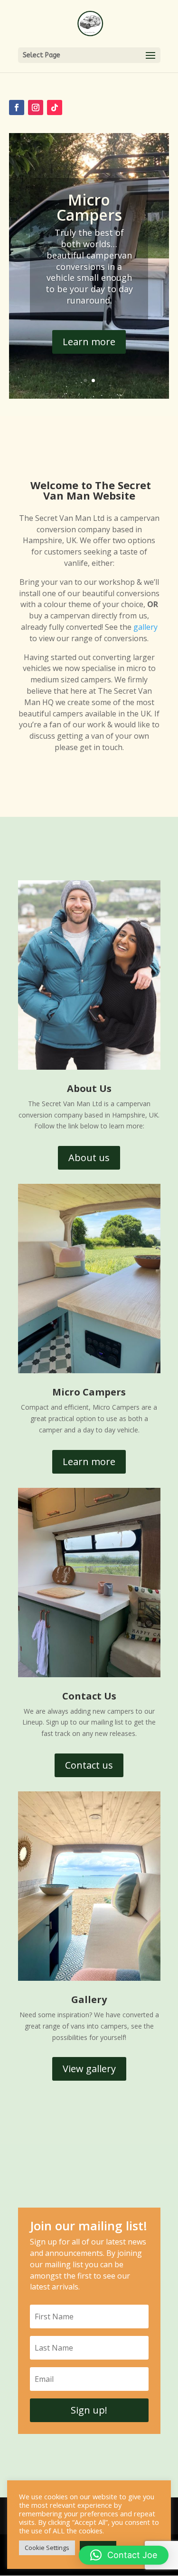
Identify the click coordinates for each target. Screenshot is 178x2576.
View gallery (89, 2069)
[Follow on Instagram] (36, 107)
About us (89, 1158)
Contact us (89, 1765)
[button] (124, 2555)
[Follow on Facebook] (17, 107)
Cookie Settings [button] (47, 2548)
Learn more (89, 342)
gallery (145, 627)
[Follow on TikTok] (55, 107)
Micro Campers (89, 207)
